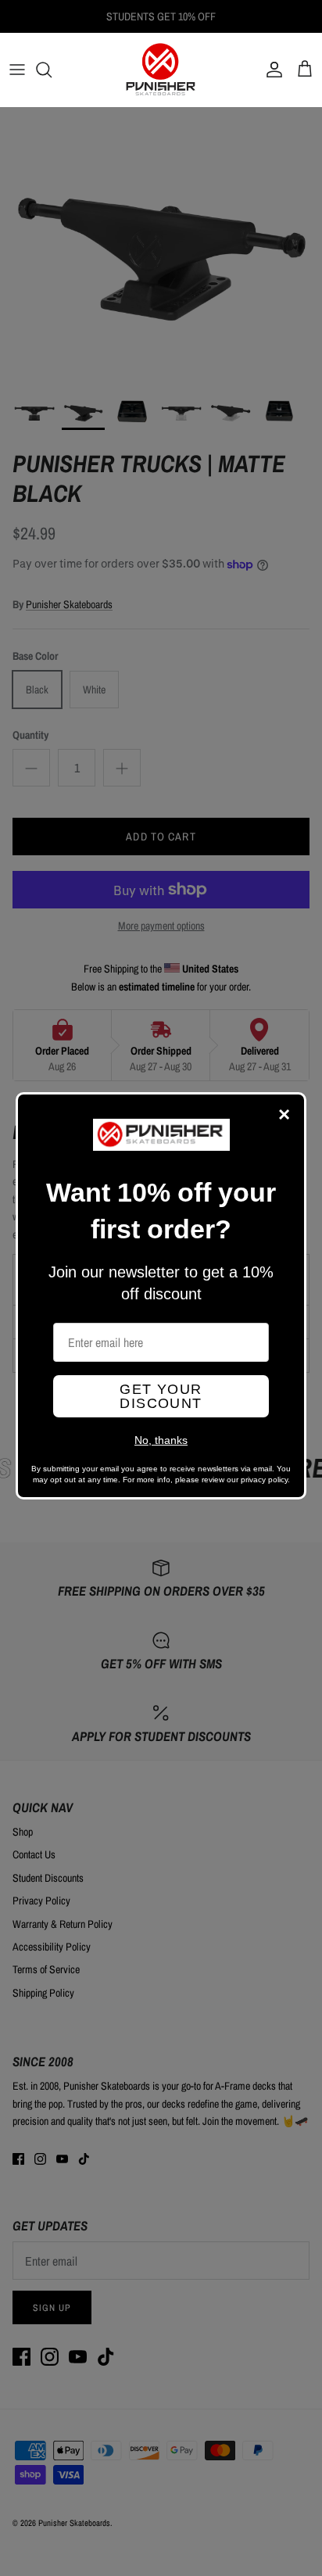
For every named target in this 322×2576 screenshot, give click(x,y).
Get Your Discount (161, 1396)
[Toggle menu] (17, 70)
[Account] (270, 70)
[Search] (52, 70)
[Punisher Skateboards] (161, 70)
